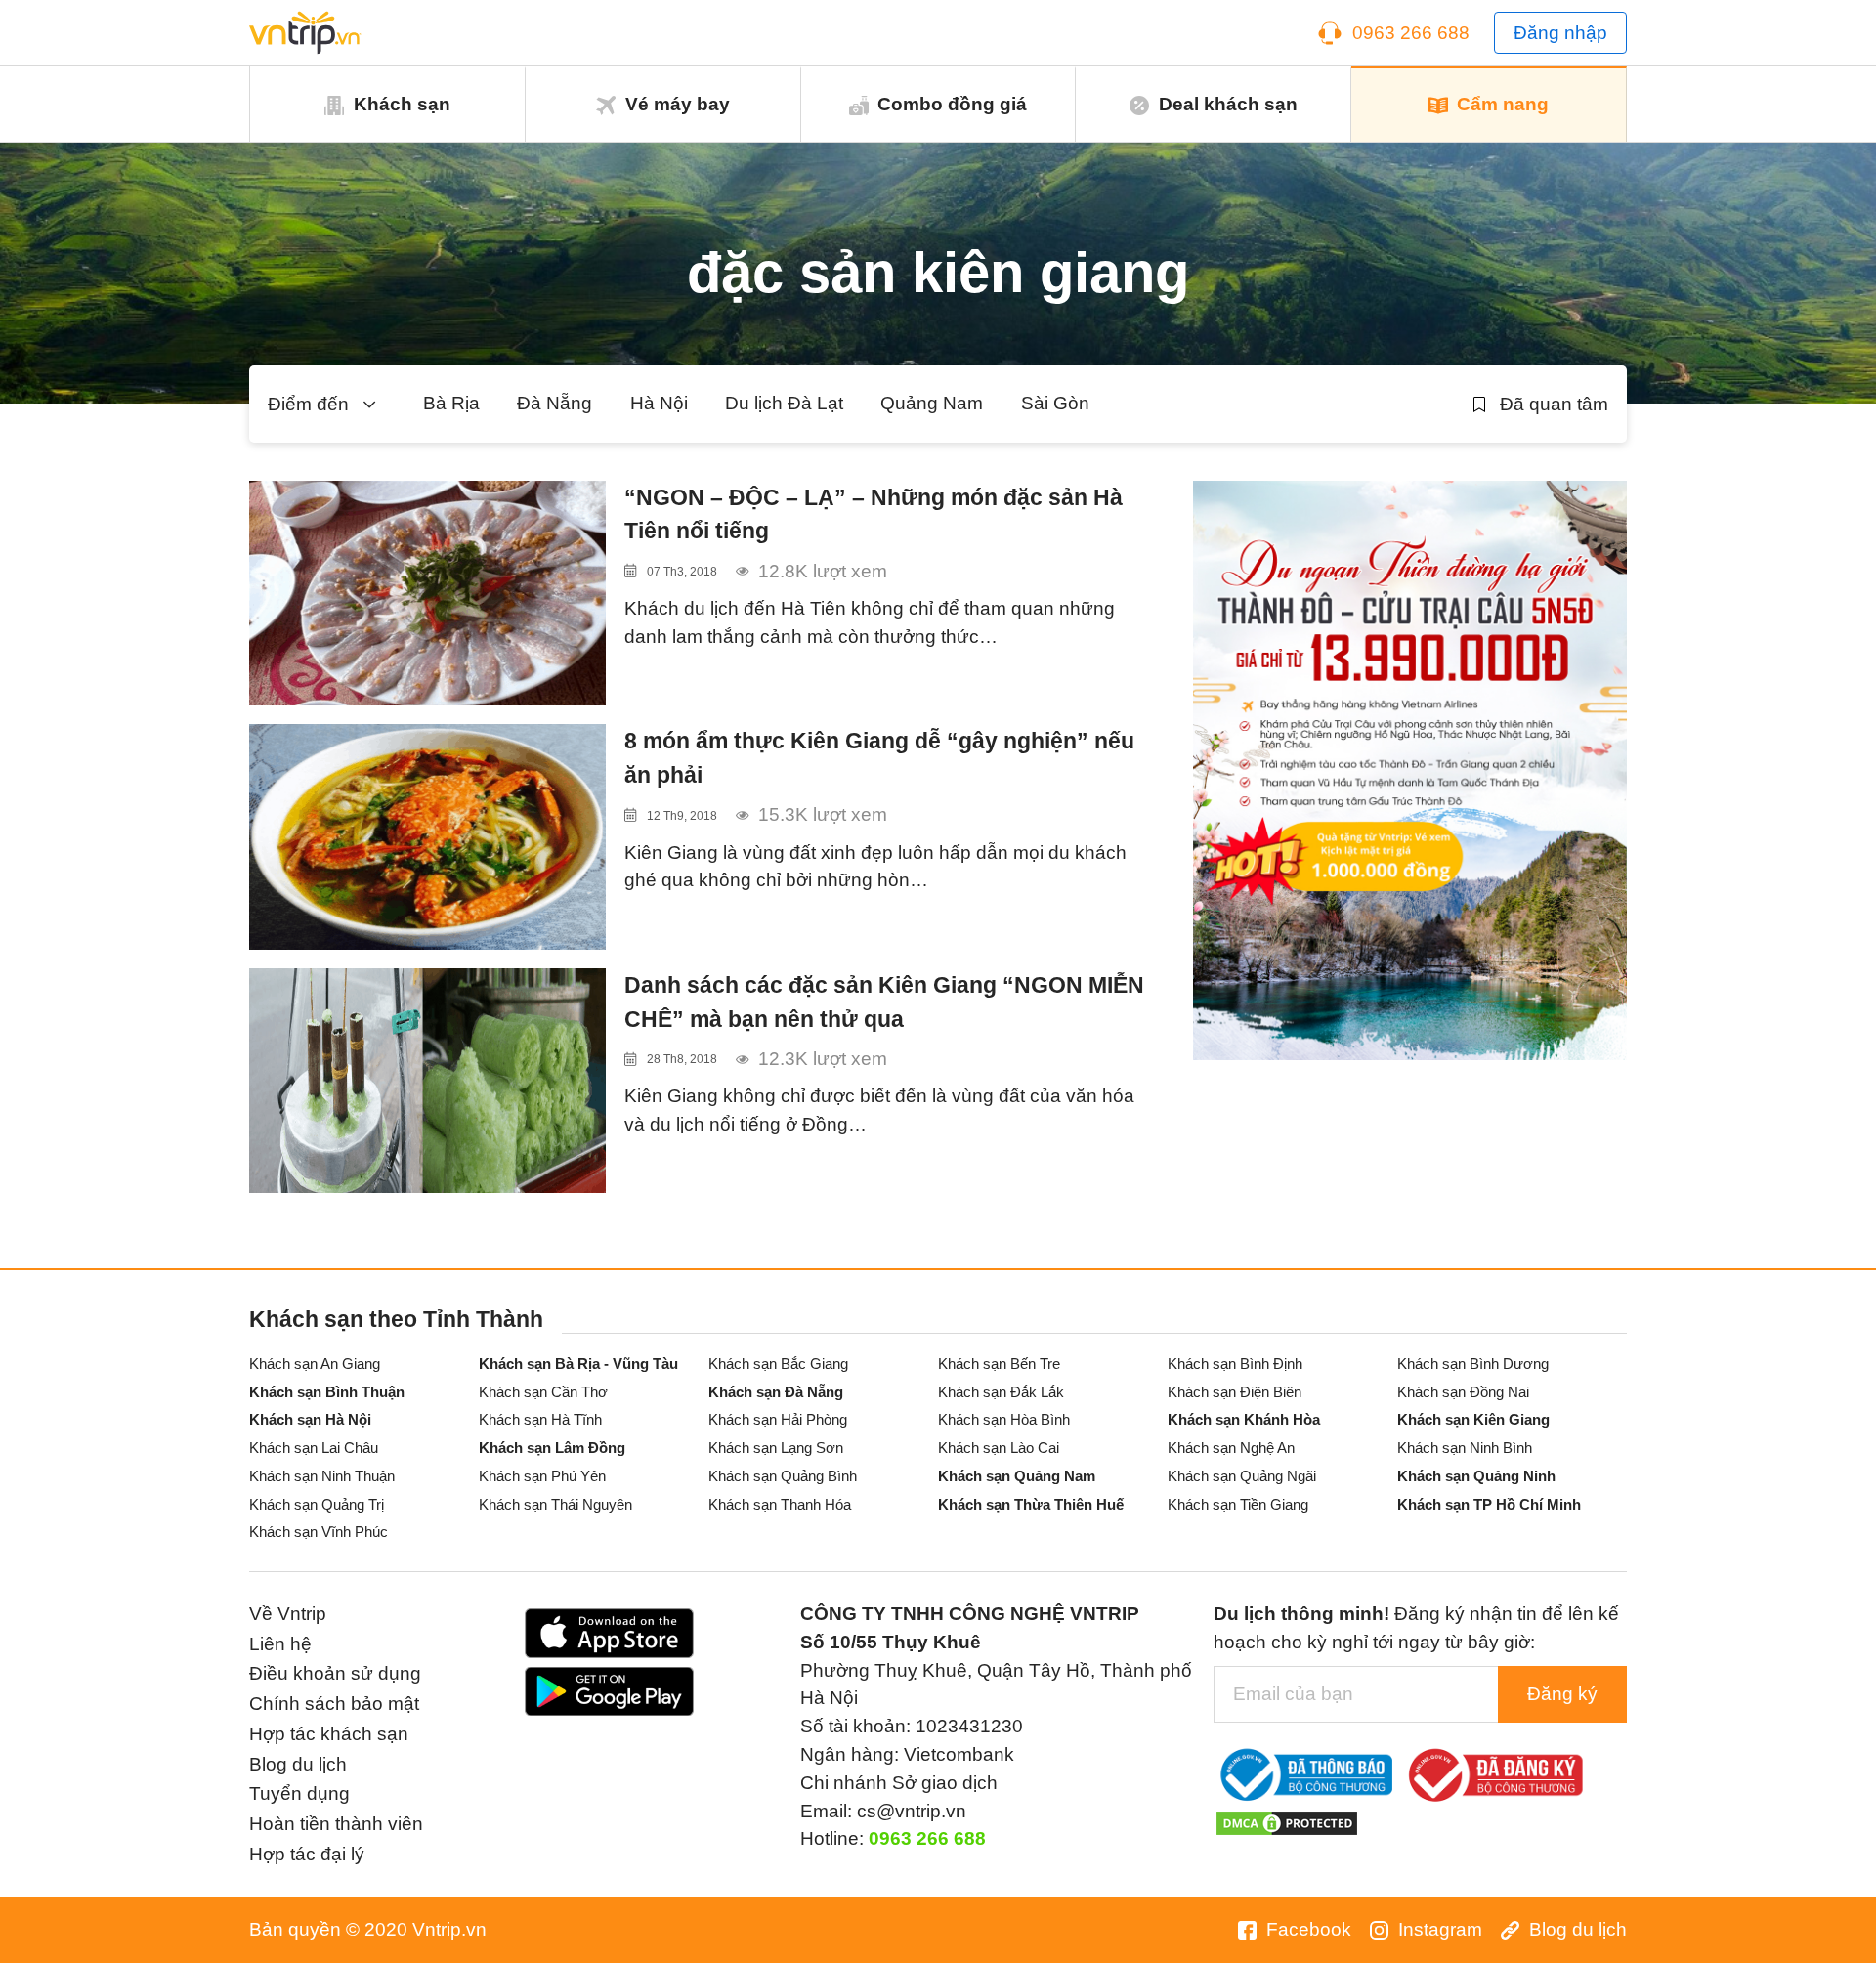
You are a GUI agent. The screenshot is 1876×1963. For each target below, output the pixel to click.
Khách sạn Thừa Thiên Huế (1031, 1504)
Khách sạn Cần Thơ (543, 1392)
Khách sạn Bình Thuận (327, 1392)
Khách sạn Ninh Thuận (322, 1476)
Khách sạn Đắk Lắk (1001, 1392)
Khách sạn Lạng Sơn (776, 1448)
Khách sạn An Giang (315, 1364)
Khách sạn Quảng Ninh (1476, 1476)
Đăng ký (1562, 1694)
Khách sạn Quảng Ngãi (1242, 1476)
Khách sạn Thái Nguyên (555, 1504)
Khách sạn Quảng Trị (317, 1504)
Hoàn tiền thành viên (336, 1824)
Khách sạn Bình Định (1235, 1364)
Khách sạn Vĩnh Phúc (319, 1532)
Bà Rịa (451, 403)
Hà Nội (659, 403)
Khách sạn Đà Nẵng (776, 1392)
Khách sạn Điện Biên (1235, 1392)
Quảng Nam (932, 403)
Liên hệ (280, 1644)
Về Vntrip (288, 1614)
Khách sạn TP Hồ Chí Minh (1489, 1504)
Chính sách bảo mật (334, 1704)
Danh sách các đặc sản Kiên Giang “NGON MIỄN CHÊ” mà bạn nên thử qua (884, 1002)
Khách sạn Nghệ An (1231, 1448)
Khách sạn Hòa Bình (1004, 1419)
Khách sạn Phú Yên (542, 1476)
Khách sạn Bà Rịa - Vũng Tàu (578, 1364)
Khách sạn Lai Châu (314, 1448)
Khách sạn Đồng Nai (1463, 1392)
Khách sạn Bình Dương (1473, 1364)
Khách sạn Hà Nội (310, 1419)
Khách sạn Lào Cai (999, 1448)
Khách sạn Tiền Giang (1238, 1504)
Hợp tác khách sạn (329, 1734)
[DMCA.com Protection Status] (1287, 1823)
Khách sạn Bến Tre (999, 1364)
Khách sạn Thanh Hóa (780, 1504)
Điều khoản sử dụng (335, 1673)
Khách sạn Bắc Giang (778, 1364)
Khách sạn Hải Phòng (778, 1419)
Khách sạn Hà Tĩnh (540, 1419)
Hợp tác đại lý (307, 1854)
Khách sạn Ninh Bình (1465, 1448)
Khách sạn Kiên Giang (1473, 1419)
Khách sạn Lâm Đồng (552, 1448)
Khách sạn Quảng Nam (1017, 1476)
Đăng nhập (1560, 33)
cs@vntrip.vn (912, 1811)
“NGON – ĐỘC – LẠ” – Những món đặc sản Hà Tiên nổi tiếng (874, 514)
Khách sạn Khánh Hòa (1244, 1419)
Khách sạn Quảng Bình (783, 1476)
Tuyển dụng (299, 1793)
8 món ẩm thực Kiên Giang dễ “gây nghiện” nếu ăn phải (879, 758)
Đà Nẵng (554, 403)
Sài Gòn (1055, 403)
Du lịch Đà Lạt (784, 403)
